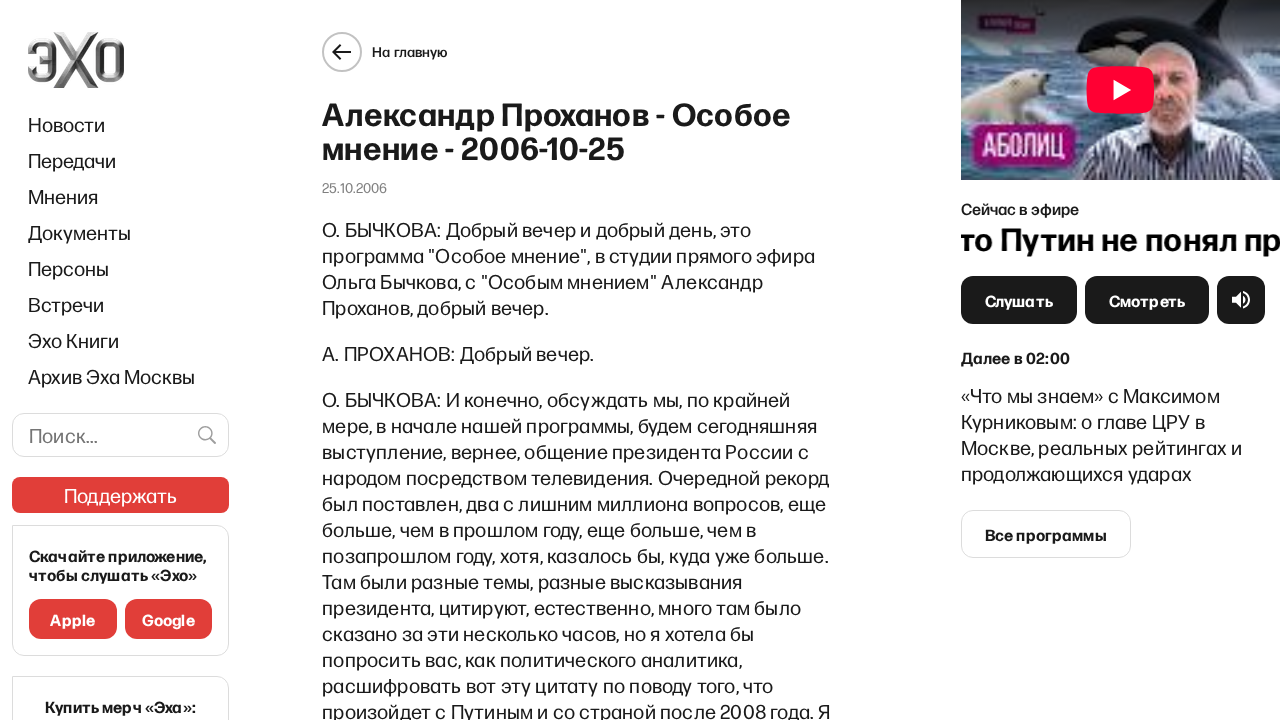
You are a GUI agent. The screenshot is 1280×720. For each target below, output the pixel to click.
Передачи (72, 160)
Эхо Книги (73, 340)
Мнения (63, 196)
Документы (79, 232)
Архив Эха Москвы (111, 376)
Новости (66, 124)
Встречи (66, 304)
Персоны (68, 268)
